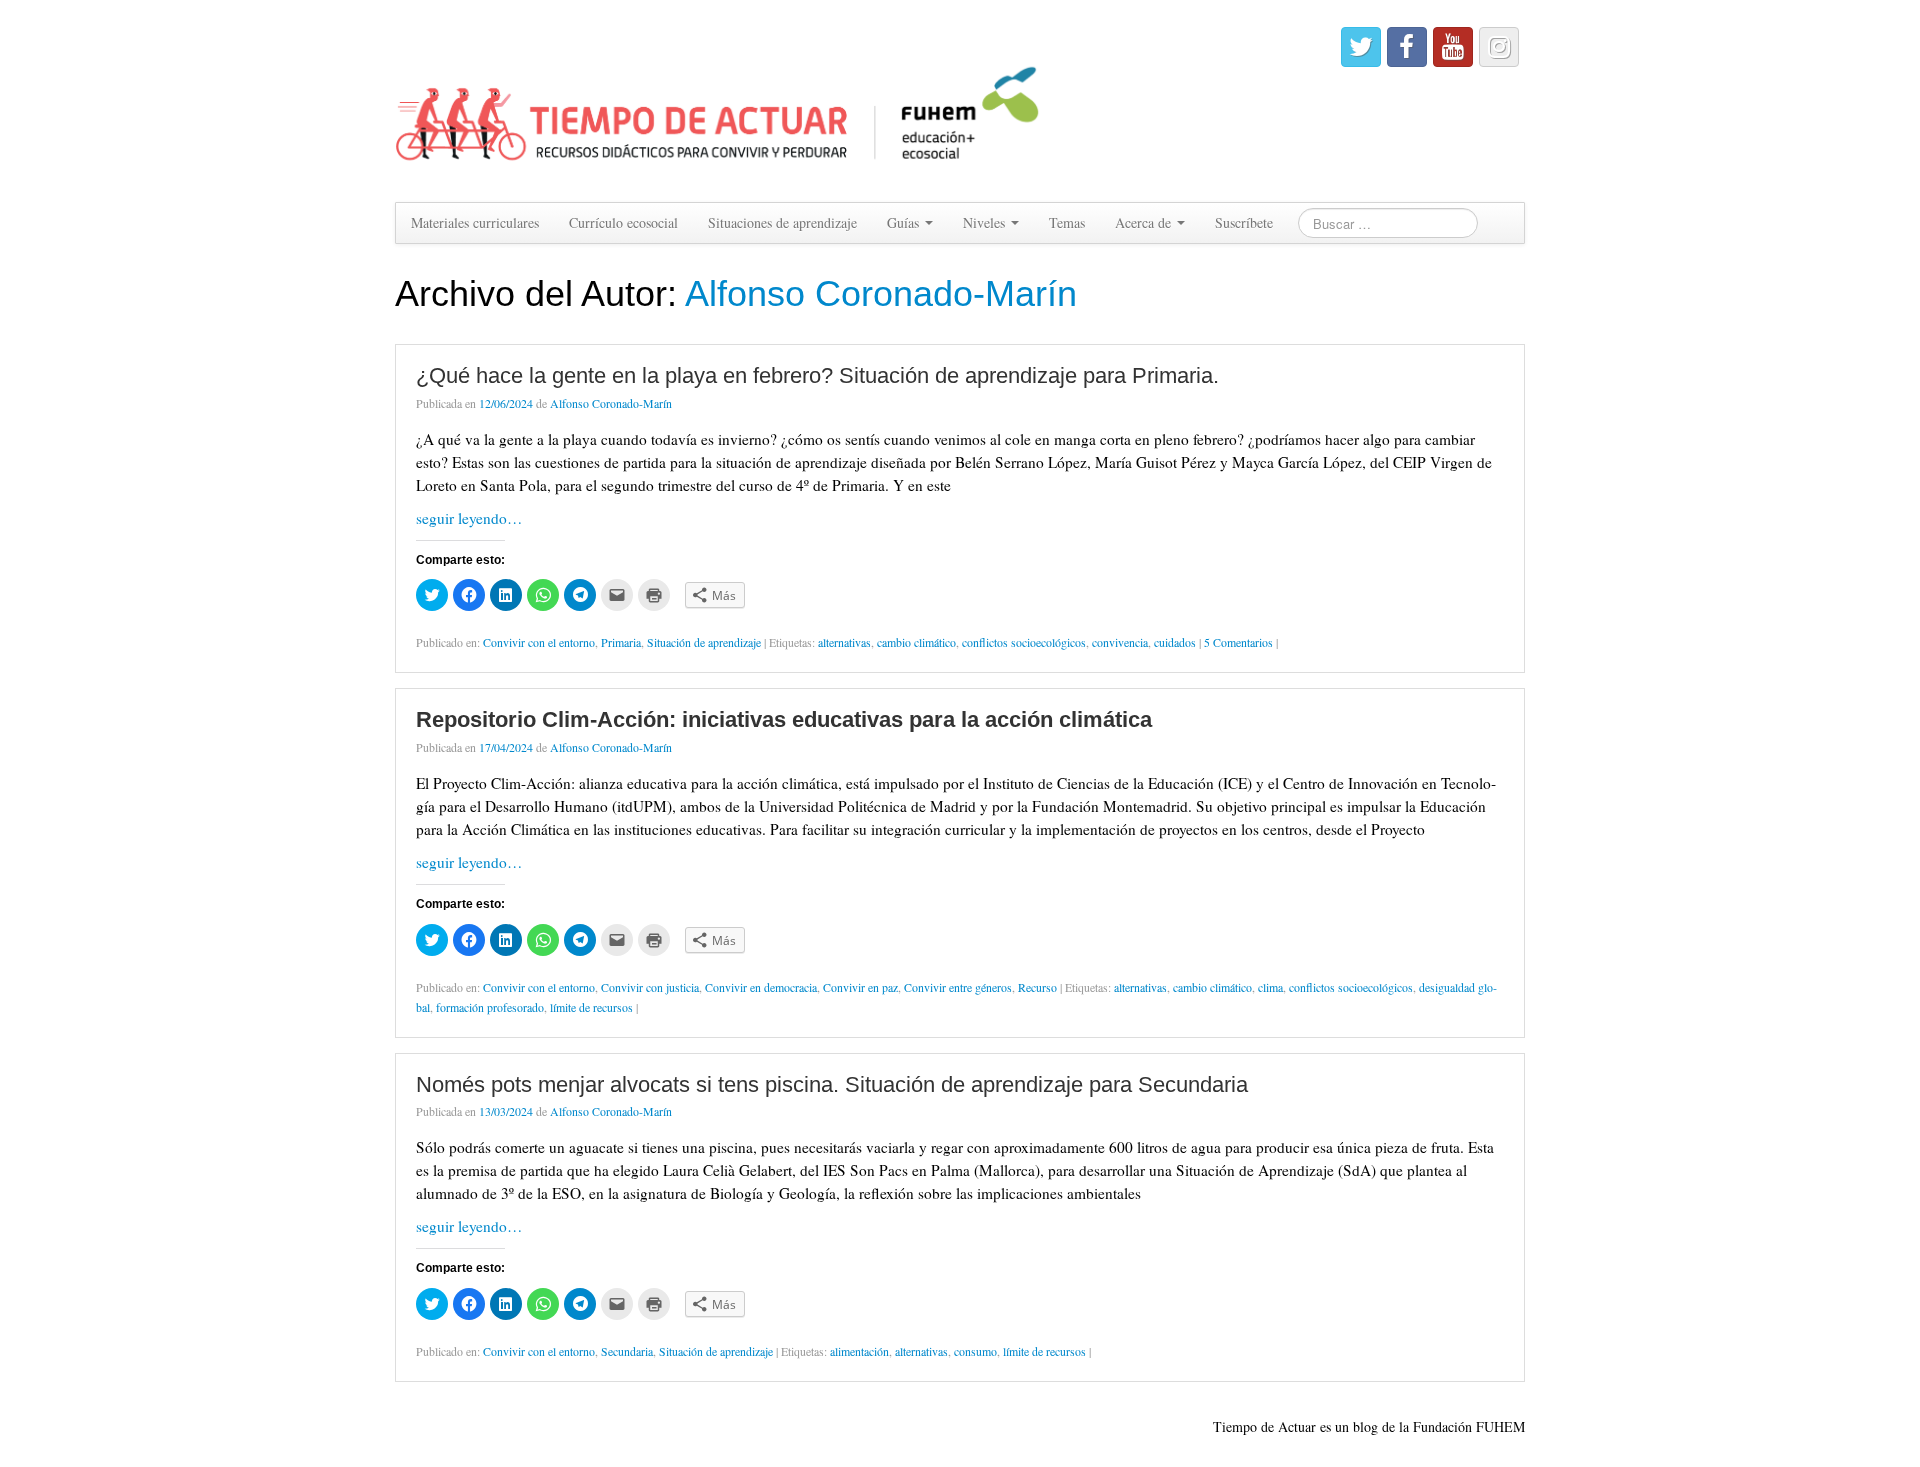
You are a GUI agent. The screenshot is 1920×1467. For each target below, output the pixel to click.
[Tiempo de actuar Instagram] (1499, 47)
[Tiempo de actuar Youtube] (1453, 47)
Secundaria (627, 1351)
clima (1270, 987)
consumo (975, 1351)
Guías (905, 222)
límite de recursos (591, 1007)
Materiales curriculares (475, 222)
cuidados (1175, 642)
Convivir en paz (860, 987)
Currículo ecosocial (623, 222)
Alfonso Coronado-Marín (881, 293)
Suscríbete (1244, 222)
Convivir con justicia (650, 987)
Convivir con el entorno (539, 642)
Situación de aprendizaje (704, 642)
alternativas (844, 642)
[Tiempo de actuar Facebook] (1407, 47)
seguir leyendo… (469, 518)
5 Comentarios (1238, 642)
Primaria (621, 642)
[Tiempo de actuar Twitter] (1361, 47)
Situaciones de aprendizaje (782, 222)
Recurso (1037, 987)
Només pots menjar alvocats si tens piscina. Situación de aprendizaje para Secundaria (832, 1084)
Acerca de (1145, 222)
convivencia (1120, 642)
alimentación (859, 1351)
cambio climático (916, 642)
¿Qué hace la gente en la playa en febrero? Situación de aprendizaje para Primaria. (817, 375)
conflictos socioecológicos (1024, 642)
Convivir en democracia (761, 987)
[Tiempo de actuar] (718, 98)
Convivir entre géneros (958, 987)
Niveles (986, 222)
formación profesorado (490, 1007)
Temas (1067, 222)
